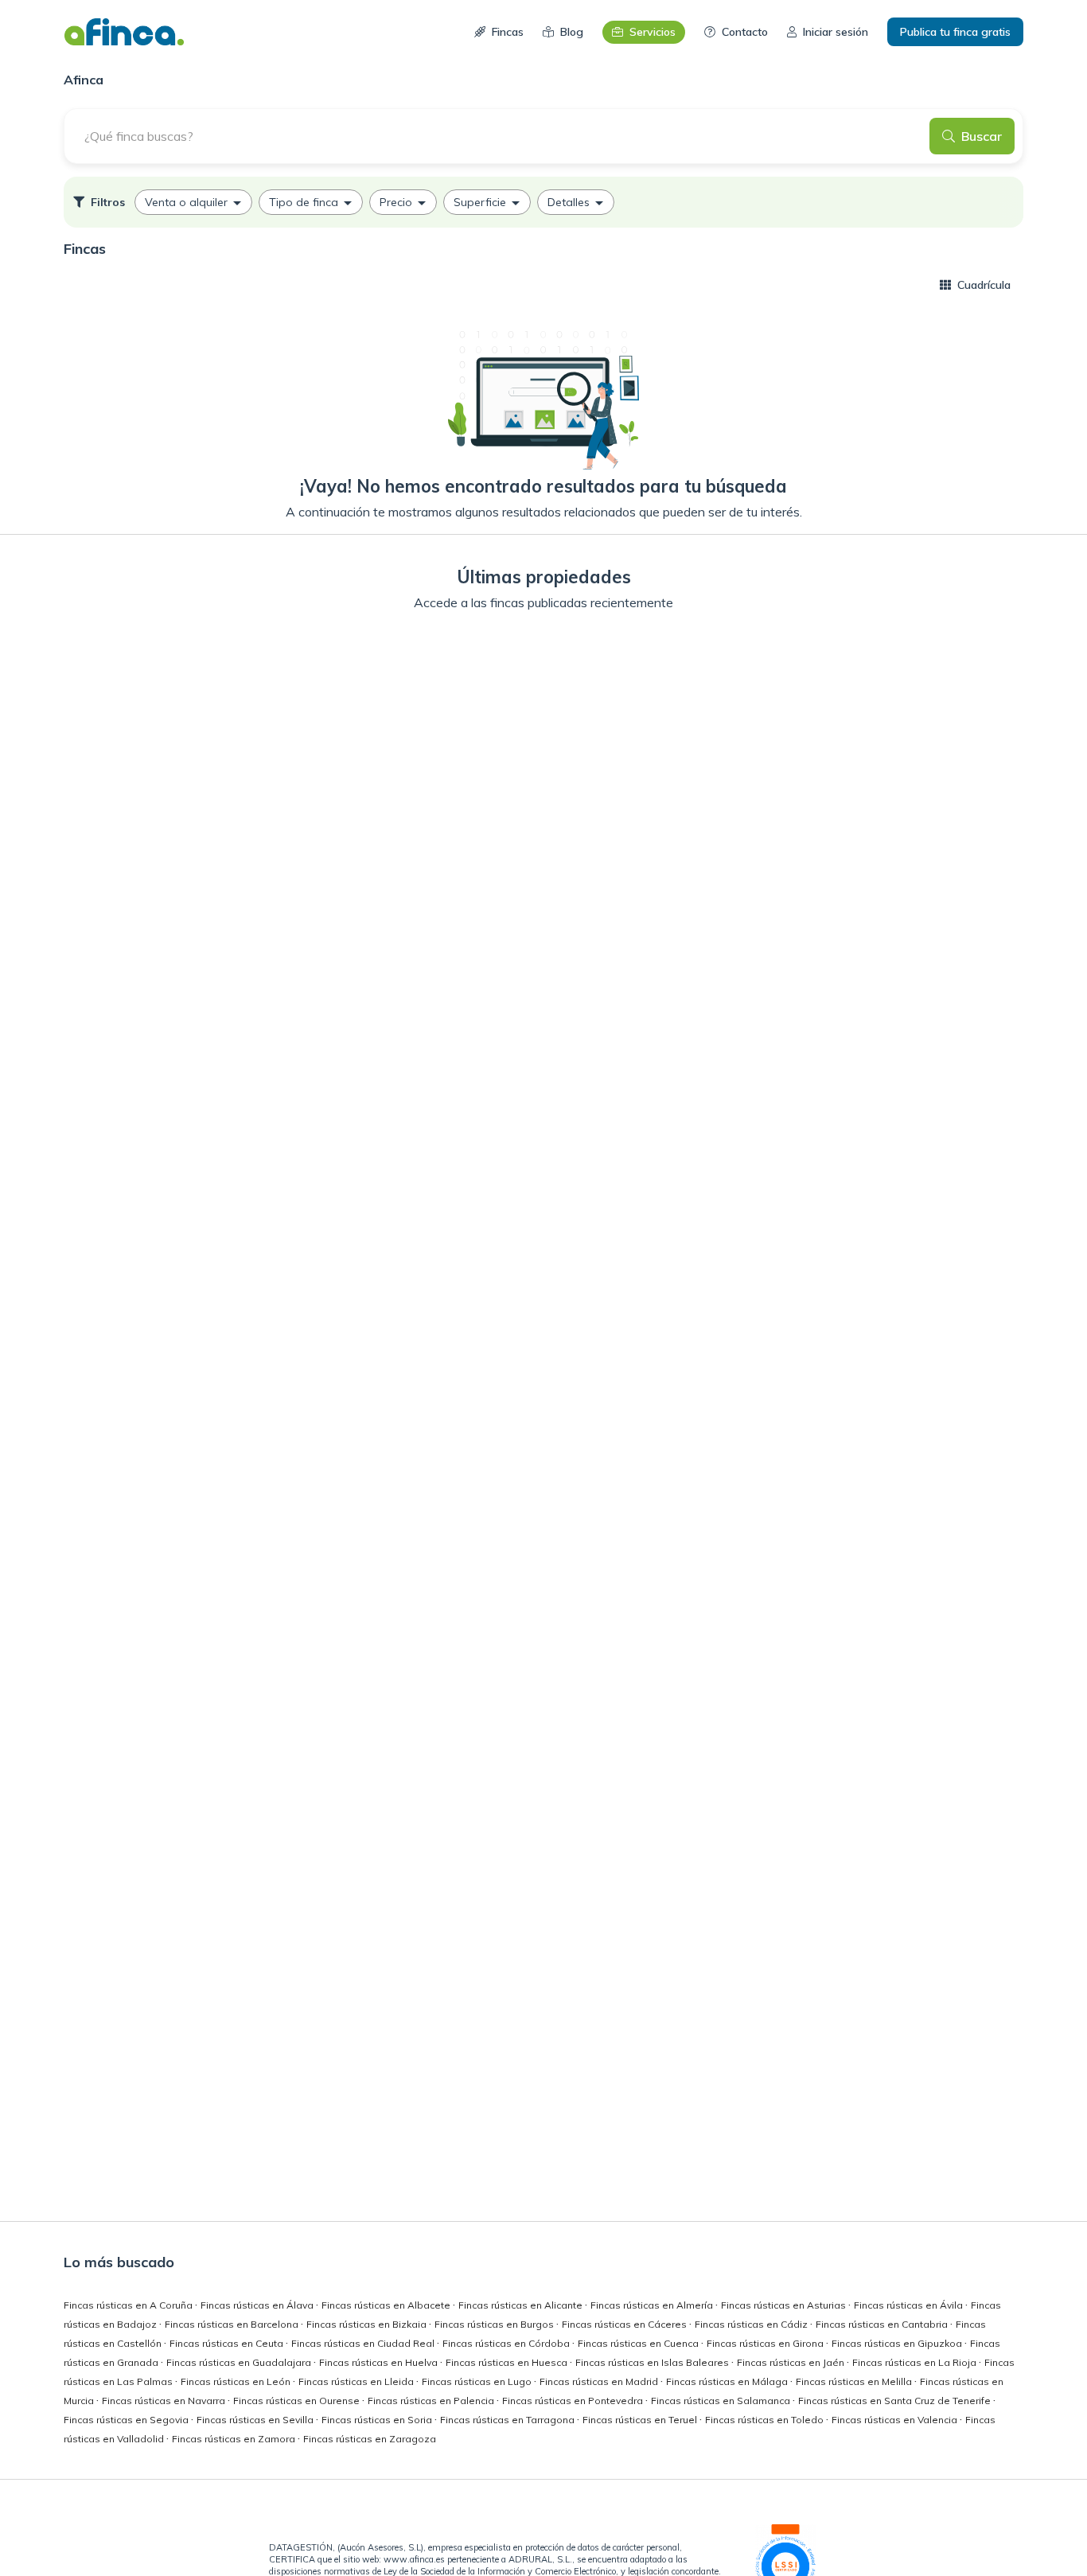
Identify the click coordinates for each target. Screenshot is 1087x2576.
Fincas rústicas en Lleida (357, 2381)
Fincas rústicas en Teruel (641, 2420)
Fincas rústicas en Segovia (127, 2420)
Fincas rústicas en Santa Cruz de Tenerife (896, 2401)
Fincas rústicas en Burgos (495, 2324)
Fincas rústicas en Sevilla (256, 2420)
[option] (193, 202)
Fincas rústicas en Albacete (387, 2305)
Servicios (653, 32)
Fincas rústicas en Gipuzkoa (898, 2343)
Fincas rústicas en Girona (766, 2343)
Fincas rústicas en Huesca (508, 2362)
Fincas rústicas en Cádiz (752, 2324)
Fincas (508, 32)
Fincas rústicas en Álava (258, 2305)
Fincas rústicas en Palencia (432, 2401)
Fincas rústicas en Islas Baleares (653, 2362)
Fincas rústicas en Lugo (478, 2381)
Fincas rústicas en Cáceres (625, 2324)
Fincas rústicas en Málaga (728, 2381)
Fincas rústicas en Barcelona (233, 2324)
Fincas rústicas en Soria (378, 2420)
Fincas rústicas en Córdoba (507, 2343)
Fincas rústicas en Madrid (600, 2381)
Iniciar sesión (836, 32)
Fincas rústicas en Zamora (235, 2439)
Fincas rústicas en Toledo (766, 2420)
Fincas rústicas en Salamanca (722, 2401)
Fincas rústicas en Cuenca (639, 2343)
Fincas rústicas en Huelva (380, 2362)
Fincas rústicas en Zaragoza (370, 2439)
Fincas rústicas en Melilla (855, 2381)
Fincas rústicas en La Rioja (916, 2362)
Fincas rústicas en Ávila (910, 2305)
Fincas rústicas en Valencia (896, 2420)
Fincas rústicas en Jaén (792, 2362)
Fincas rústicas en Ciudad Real (364, 2343)
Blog (572, 32)
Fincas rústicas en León (237, 2381)
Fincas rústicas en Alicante (522, 2305)
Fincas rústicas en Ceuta (228, 2343)
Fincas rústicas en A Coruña (129, 2305)
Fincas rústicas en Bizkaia (368, 2324)
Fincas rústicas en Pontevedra (574, 2401)
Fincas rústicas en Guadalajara (240, 2362)
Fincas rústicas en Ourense (298, 2401)
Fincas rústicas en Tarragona (508, 2420)
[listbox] (543, 202)
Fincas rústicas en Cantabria (883, 2324)
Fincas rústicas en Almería (653, 2305)
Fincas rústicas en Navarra (165, 2401)
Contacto (745, 32)
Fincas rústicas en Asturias (785, 2305)
